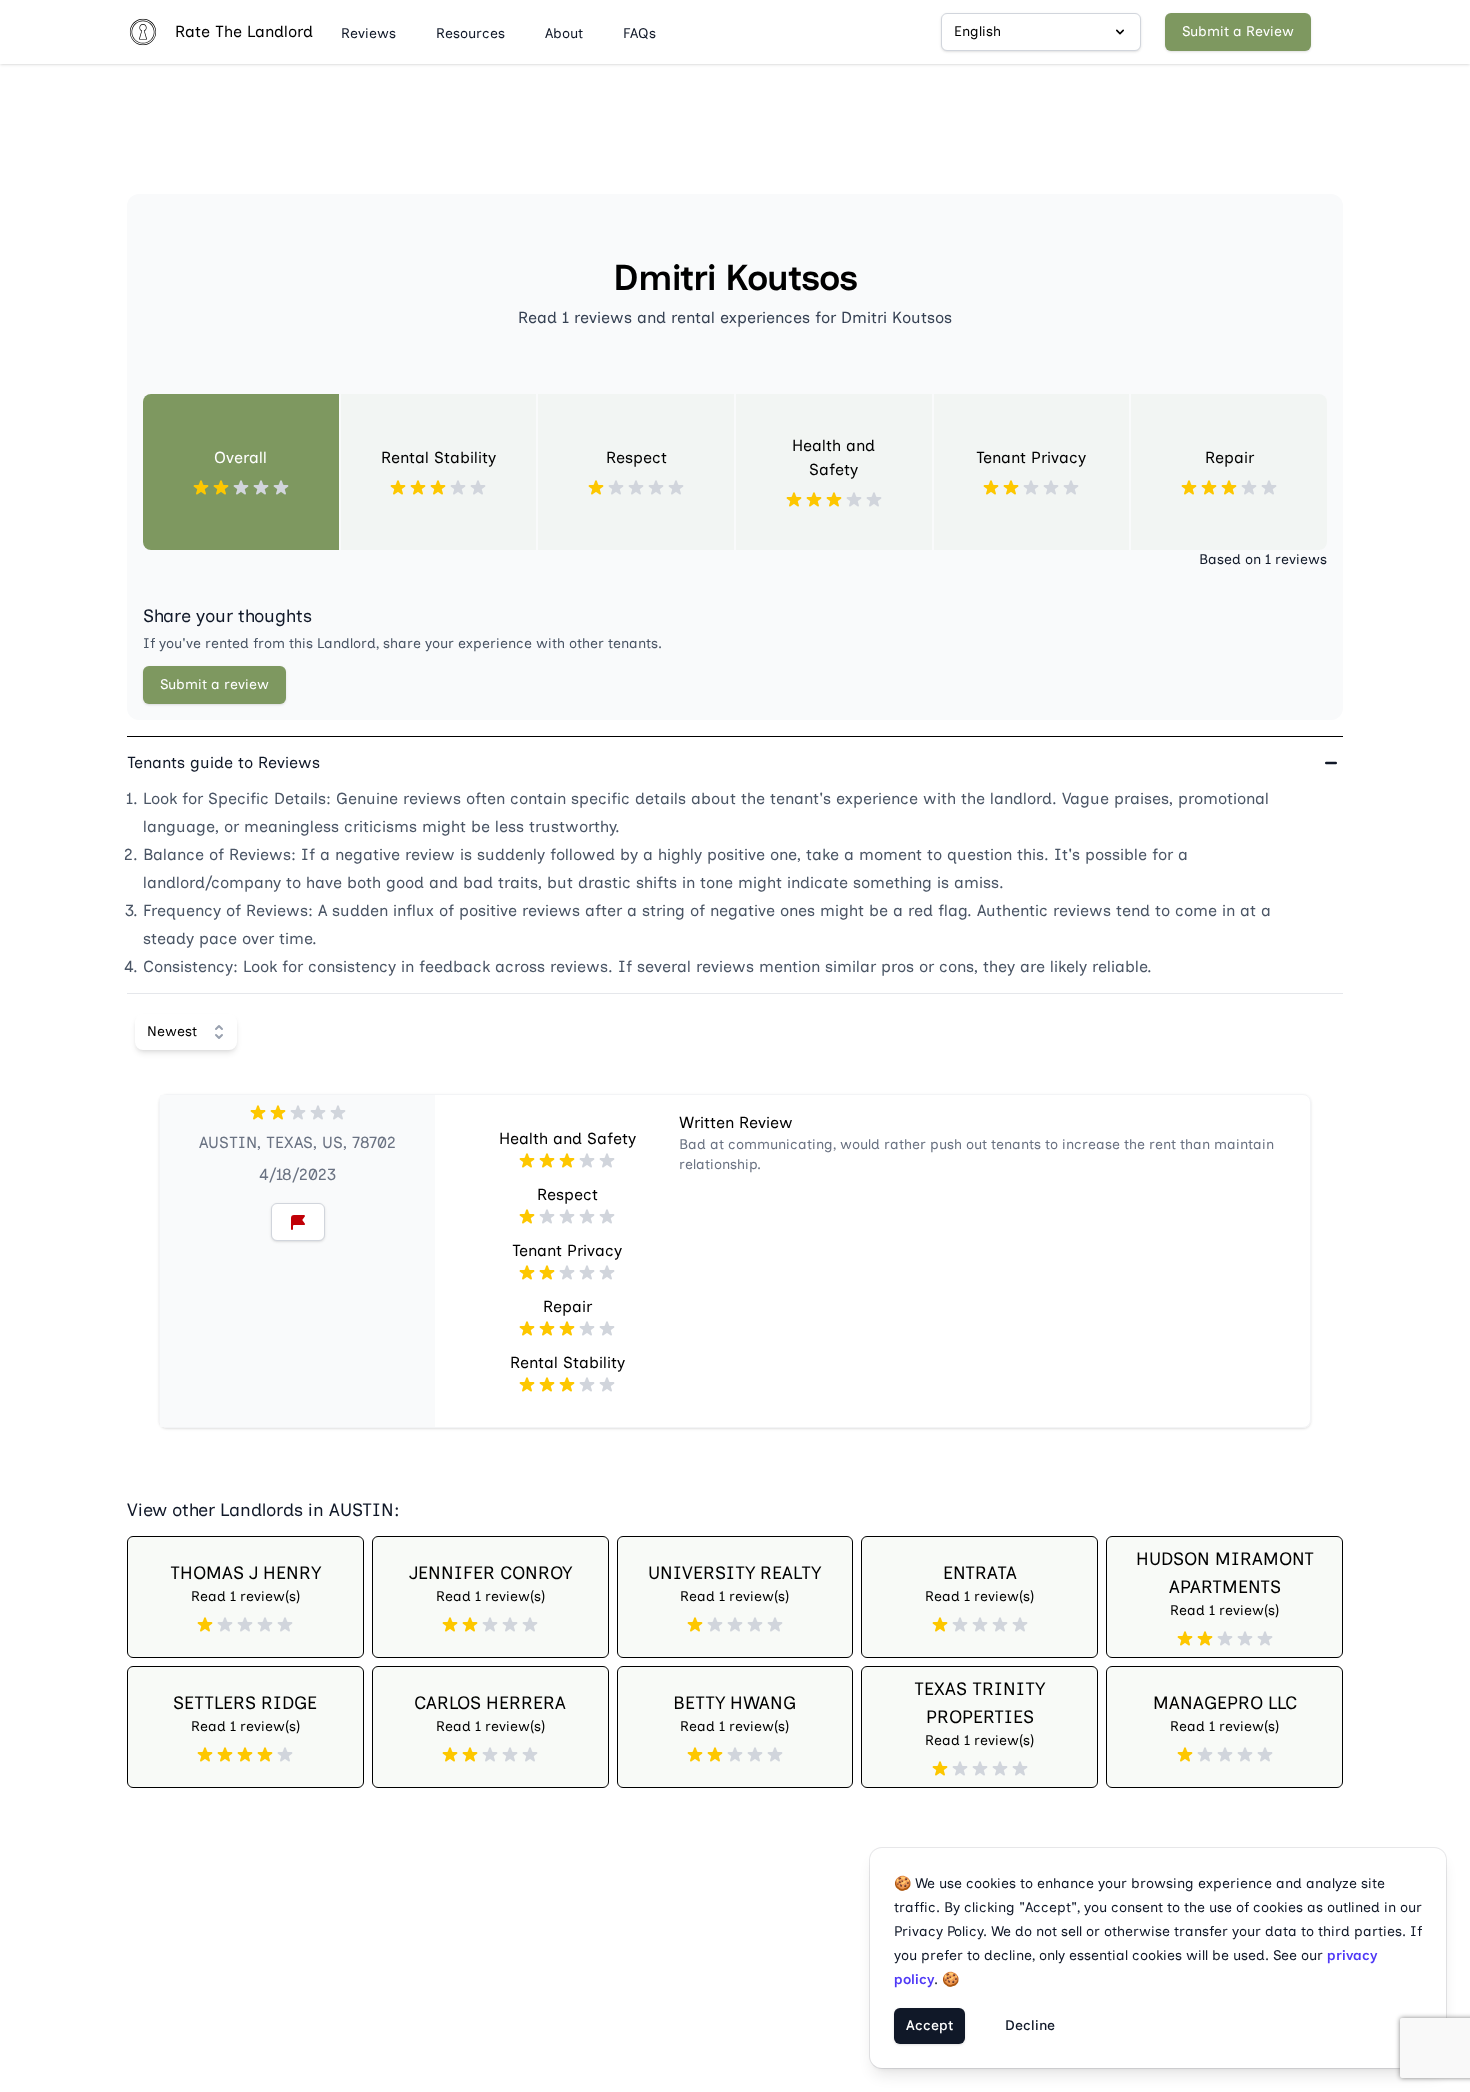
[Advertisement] (735, 137)
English (977, 31)
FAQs (639, 33)
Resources (470, 33)
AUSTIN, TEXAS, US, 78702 (297, 1142)
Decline (1030, 2025)
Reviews (368, 33)
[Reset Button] (298, 1222)
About (564, 33)
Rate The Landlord (244, 31)
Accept (929, 2025)
